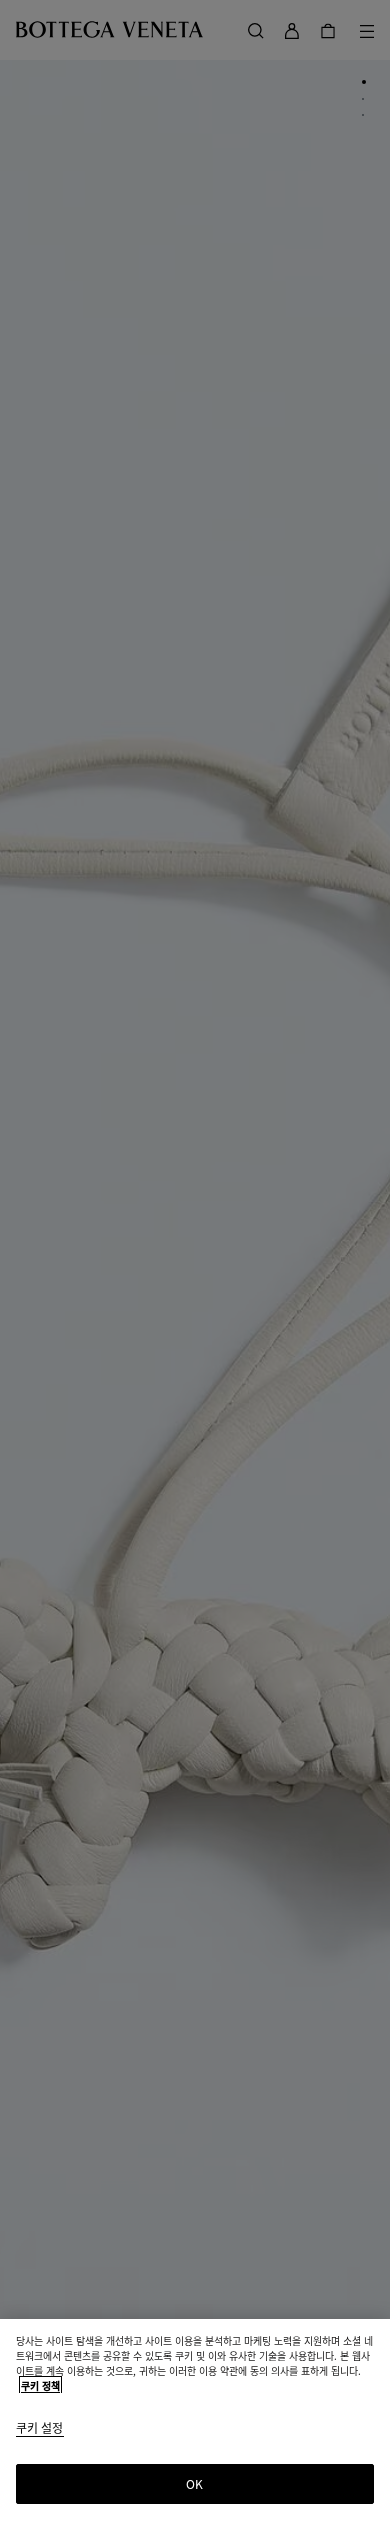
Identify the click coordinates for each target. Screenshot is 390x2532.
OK (194, 2483)
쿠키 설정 (40, 2428)
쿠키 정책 (40, 2385)
